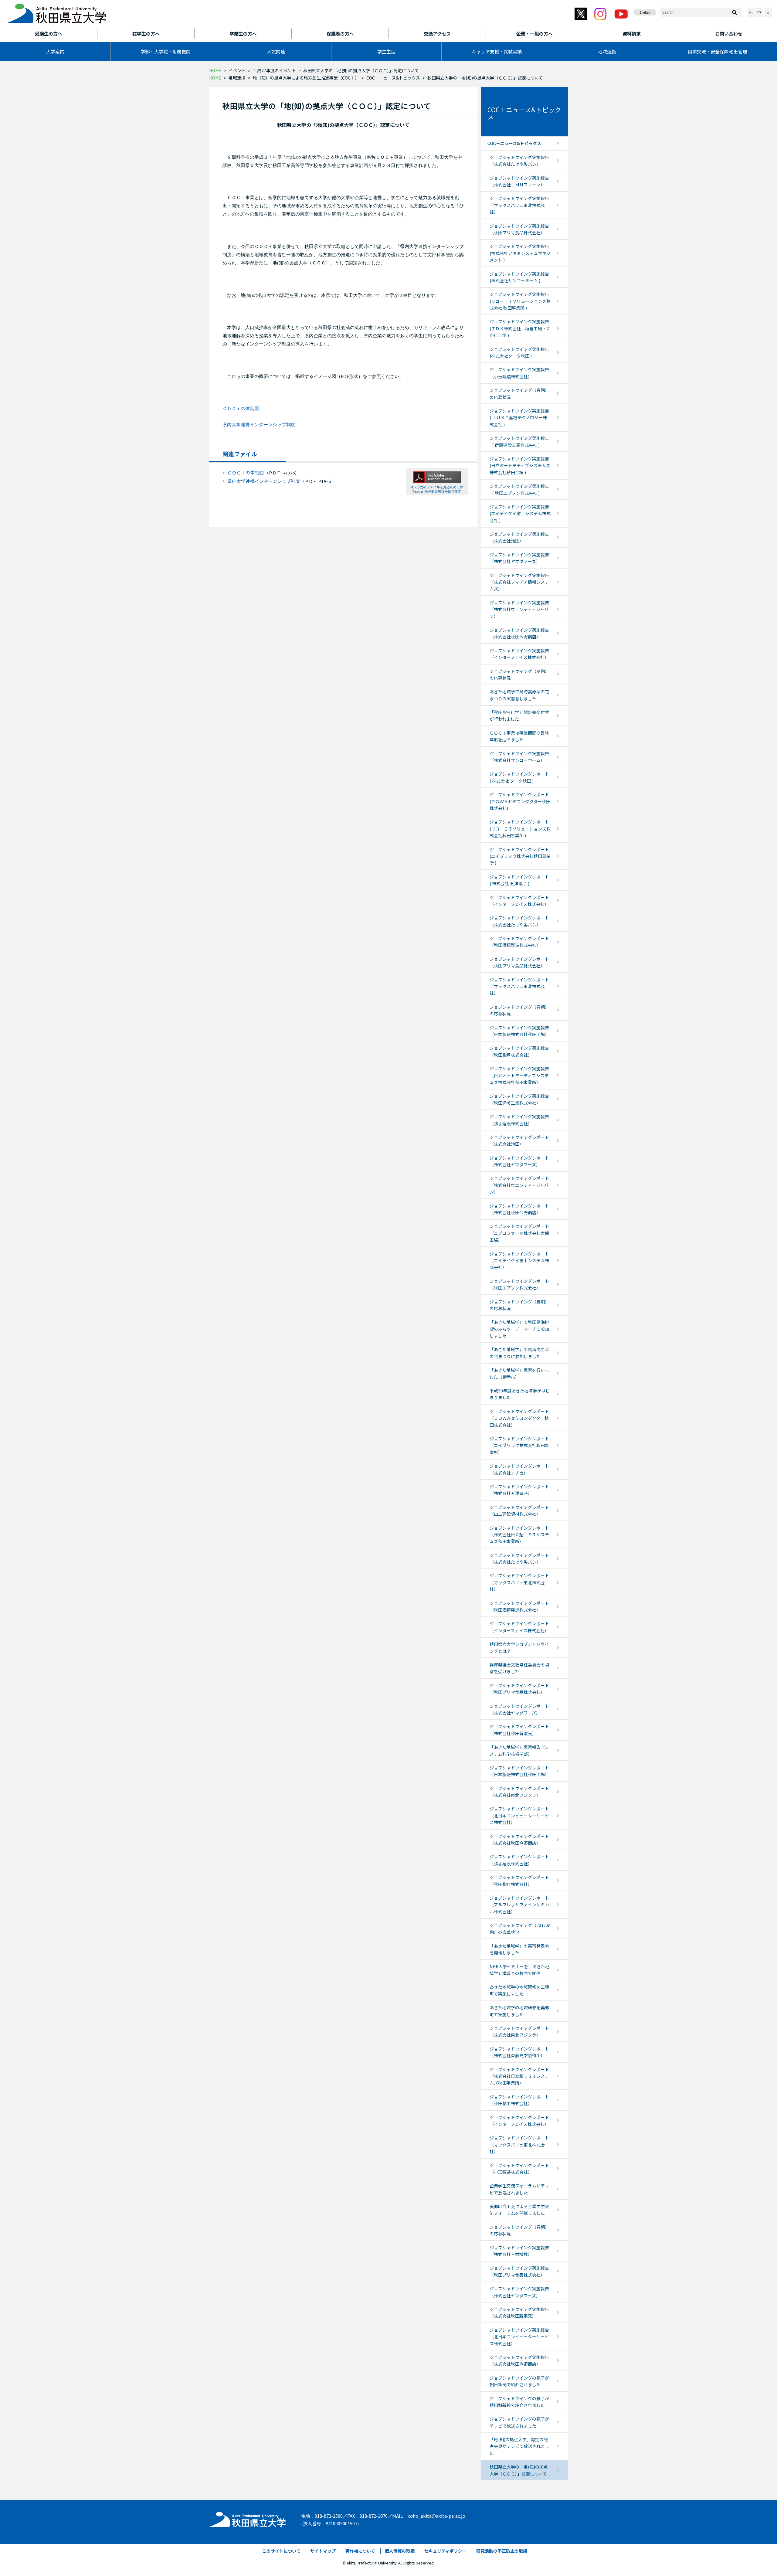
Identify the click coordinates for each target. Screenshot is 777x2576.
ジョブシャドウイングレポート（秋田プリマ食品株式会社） (519, 962)
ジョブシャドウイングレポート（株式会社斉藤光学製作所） (519, 2052)
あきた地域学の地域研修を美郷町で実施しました (519, 2011)
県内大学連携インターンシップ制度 (259, 425)
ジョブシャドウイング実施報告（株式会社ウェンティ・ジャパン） (519, 609)
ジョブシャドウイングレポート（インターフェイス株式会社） (519, 901)
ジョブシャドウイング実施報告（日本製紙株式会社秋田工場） (519, 1031)
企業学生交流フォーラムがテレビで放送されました (519, 2189)
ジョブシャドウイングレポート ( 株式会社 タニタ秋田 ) (519, 777)
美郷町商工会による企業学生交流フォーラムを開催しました (519, 2210)
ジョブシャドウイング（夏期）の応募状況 (519, 675)
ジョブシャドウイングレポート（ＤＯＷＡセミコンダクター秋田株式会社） (519, 1418)
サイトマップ (323, 2551)
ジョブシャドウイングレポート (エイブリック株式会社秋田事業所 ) (520, 856)
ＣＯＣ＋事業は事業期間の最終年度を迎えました (519, 736)
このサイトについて (281, 2551)
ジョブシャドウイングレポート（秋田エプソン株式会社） (519, 1284)
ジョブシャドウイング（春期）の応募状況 (519, 393)
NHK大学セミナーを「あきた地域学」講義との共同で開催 (519, 1970)
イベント (237, 70)
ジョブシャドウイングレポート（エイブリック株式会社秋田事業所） (519, 1445)
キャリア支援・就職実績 (497, 51)
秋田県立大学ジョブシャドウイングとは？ (519, 1647)
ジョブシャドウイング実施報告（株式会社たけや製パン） (519, 161)
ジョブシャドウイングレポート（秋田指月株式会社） (519, 1881)
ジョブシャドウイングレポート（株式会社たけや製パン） (519, 921)
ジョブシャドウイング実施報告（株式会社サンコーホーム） (519, 757)
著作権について (360, 2551)
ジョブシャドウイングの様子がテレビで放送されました (519, 2422)
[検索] (735, 12)
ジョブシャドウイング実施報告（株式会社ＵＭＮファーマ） (519, 181)
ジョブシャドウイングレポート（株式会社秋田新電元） (519, 1730)
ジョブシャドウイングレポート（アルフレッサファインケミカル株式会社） (519, 1905)
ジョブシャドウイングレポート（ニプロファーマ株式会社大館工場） (519, 1233)
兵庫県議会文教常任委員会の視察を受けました (519, 1668)
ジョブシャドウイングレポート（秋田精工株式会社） (519, 2100)
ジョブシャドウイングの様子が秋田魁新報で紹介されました (519, 2402)
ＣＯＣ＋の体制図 (241, 409)
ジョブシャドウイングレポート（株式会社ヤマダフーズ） (519, 1161)
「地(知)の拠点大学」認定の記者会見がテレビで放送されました (519, 2446)
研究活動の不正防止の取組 (502, 2551)
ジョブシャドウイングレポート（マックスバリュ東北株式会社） (519, 986)
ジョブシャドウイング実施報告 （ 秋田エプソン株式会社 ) (519, 489)
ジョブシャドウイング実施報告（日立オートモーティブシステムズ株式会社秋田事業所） (519, 1075)
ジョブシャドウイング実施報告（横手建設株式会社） (519, 1120)
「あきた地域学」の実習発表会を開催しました (519, 1949)
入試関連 (276, 51)
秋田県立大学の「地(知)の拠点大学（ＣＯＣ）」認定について (519, 2470)
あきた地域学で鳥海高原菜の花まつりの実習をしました (519, 695)
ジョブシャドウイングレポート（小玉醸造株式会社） (519, 2169)
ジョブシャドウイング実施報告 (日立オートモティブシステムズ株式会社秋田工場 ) (520, 466)
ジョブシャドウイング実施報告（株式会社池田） (519, 537)
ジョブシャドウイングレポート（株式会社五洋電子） (519, 1490)
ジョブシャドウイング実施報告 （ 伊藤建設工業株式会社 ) (519, 441)
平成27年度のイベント (274, 70)
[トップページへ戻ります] (56, 12)
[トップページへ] (248, 2518)
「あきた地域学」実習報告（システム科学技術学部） (519, 1750)
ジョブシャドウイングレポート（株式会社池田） (519, 1140)
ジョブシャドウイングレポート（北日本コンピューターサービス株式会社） (519, 1815)
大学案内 (55, 51)
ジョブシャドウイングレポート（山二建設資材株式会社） (519, 1511)
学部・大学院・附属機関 (166, 51)
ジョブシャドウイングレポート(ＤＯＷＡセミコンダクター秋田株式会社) (520, 801)
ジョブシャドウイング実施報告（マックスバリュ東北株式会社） (519, 205)
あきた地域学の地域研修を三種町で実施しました (519, 1990)
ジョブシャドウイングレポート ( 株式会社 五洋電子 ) (519, 880)
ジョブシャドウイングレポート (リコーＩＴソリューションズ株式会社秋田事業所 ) (520, 829)
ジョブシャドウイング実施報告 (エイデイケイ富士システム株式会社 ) (520, 513)
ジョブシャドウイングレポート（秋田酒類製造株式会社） (519, 942)
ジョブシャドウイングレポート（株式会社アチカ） (519, 1469)
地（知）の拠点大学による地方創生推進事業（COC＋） (306, 78)
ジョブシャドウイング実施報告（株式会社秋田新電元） (519, 2313)
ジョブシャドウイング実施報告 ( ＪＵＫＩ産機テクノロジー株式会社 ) (519, 418)
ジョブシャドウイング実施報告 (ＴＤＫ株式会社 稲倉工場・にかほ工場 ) (520, 328)
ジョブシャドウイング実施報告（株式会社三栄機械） (519, 2251)
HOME (215, 70)
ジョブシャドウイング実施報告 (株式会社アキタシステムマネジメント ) (520, 253)
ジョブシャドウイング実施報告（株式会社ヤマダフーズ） (519, 558)
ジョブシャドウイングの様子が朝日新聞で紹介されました (519, 2381)
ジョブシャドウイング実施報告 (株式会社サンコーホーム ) (519, 277)
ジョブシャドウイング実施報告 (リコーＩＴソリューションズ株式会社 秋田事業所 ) (520, 301)
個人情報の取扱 (400, 2551)
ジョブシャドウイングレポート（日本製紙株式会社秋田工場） (519, 1771)
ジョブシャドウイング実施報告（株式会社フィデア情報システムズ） (519, 582)
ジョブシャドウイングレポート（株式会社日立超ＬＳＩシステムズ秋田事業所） (519, 1535)
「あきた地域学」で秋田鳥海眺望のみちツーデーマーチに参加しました (519, 1329)
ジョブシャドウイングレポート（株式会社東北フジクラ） (519, 1792)
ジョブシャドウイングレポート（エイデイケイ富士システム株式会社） (519, 1261)
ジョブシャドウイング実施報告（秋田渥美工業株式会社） (519, 1099)
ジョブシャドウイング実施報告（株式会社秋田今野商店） (519, 633)
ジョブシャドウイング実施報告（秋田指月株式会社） (519, 1051)
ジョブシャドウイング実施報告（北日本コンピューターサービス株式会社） (519, 2337)
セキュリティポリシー (445, 2551)
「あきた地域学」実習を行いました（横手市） (519, 1373)
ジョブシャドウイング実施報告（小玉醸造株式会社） (519, 373)
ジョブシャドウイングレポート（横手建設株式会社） (519, 1860)
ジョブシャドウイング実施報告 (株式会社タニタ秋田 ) (519, 352)
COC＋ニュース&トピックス (393, 78)
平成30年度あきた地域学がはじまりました (520, 1394)
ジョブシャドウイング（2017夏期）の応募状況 (520, 1929)
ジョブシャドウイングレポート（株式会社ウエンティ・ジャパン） (519, 1185)
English (645, 12)
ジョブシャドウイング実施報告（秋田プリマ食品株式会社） (519, 229)
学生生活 (386, 51)
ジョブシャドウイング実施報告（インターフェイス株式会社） (519, 654)
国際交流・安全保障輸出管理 (717, 51)
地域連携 (607, 51)
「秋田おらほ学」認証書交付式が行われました (519, 715)
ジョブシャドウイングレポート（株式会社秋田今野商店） (519, 1209)
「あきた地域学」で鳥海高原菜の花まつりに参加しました (519, 1353)
